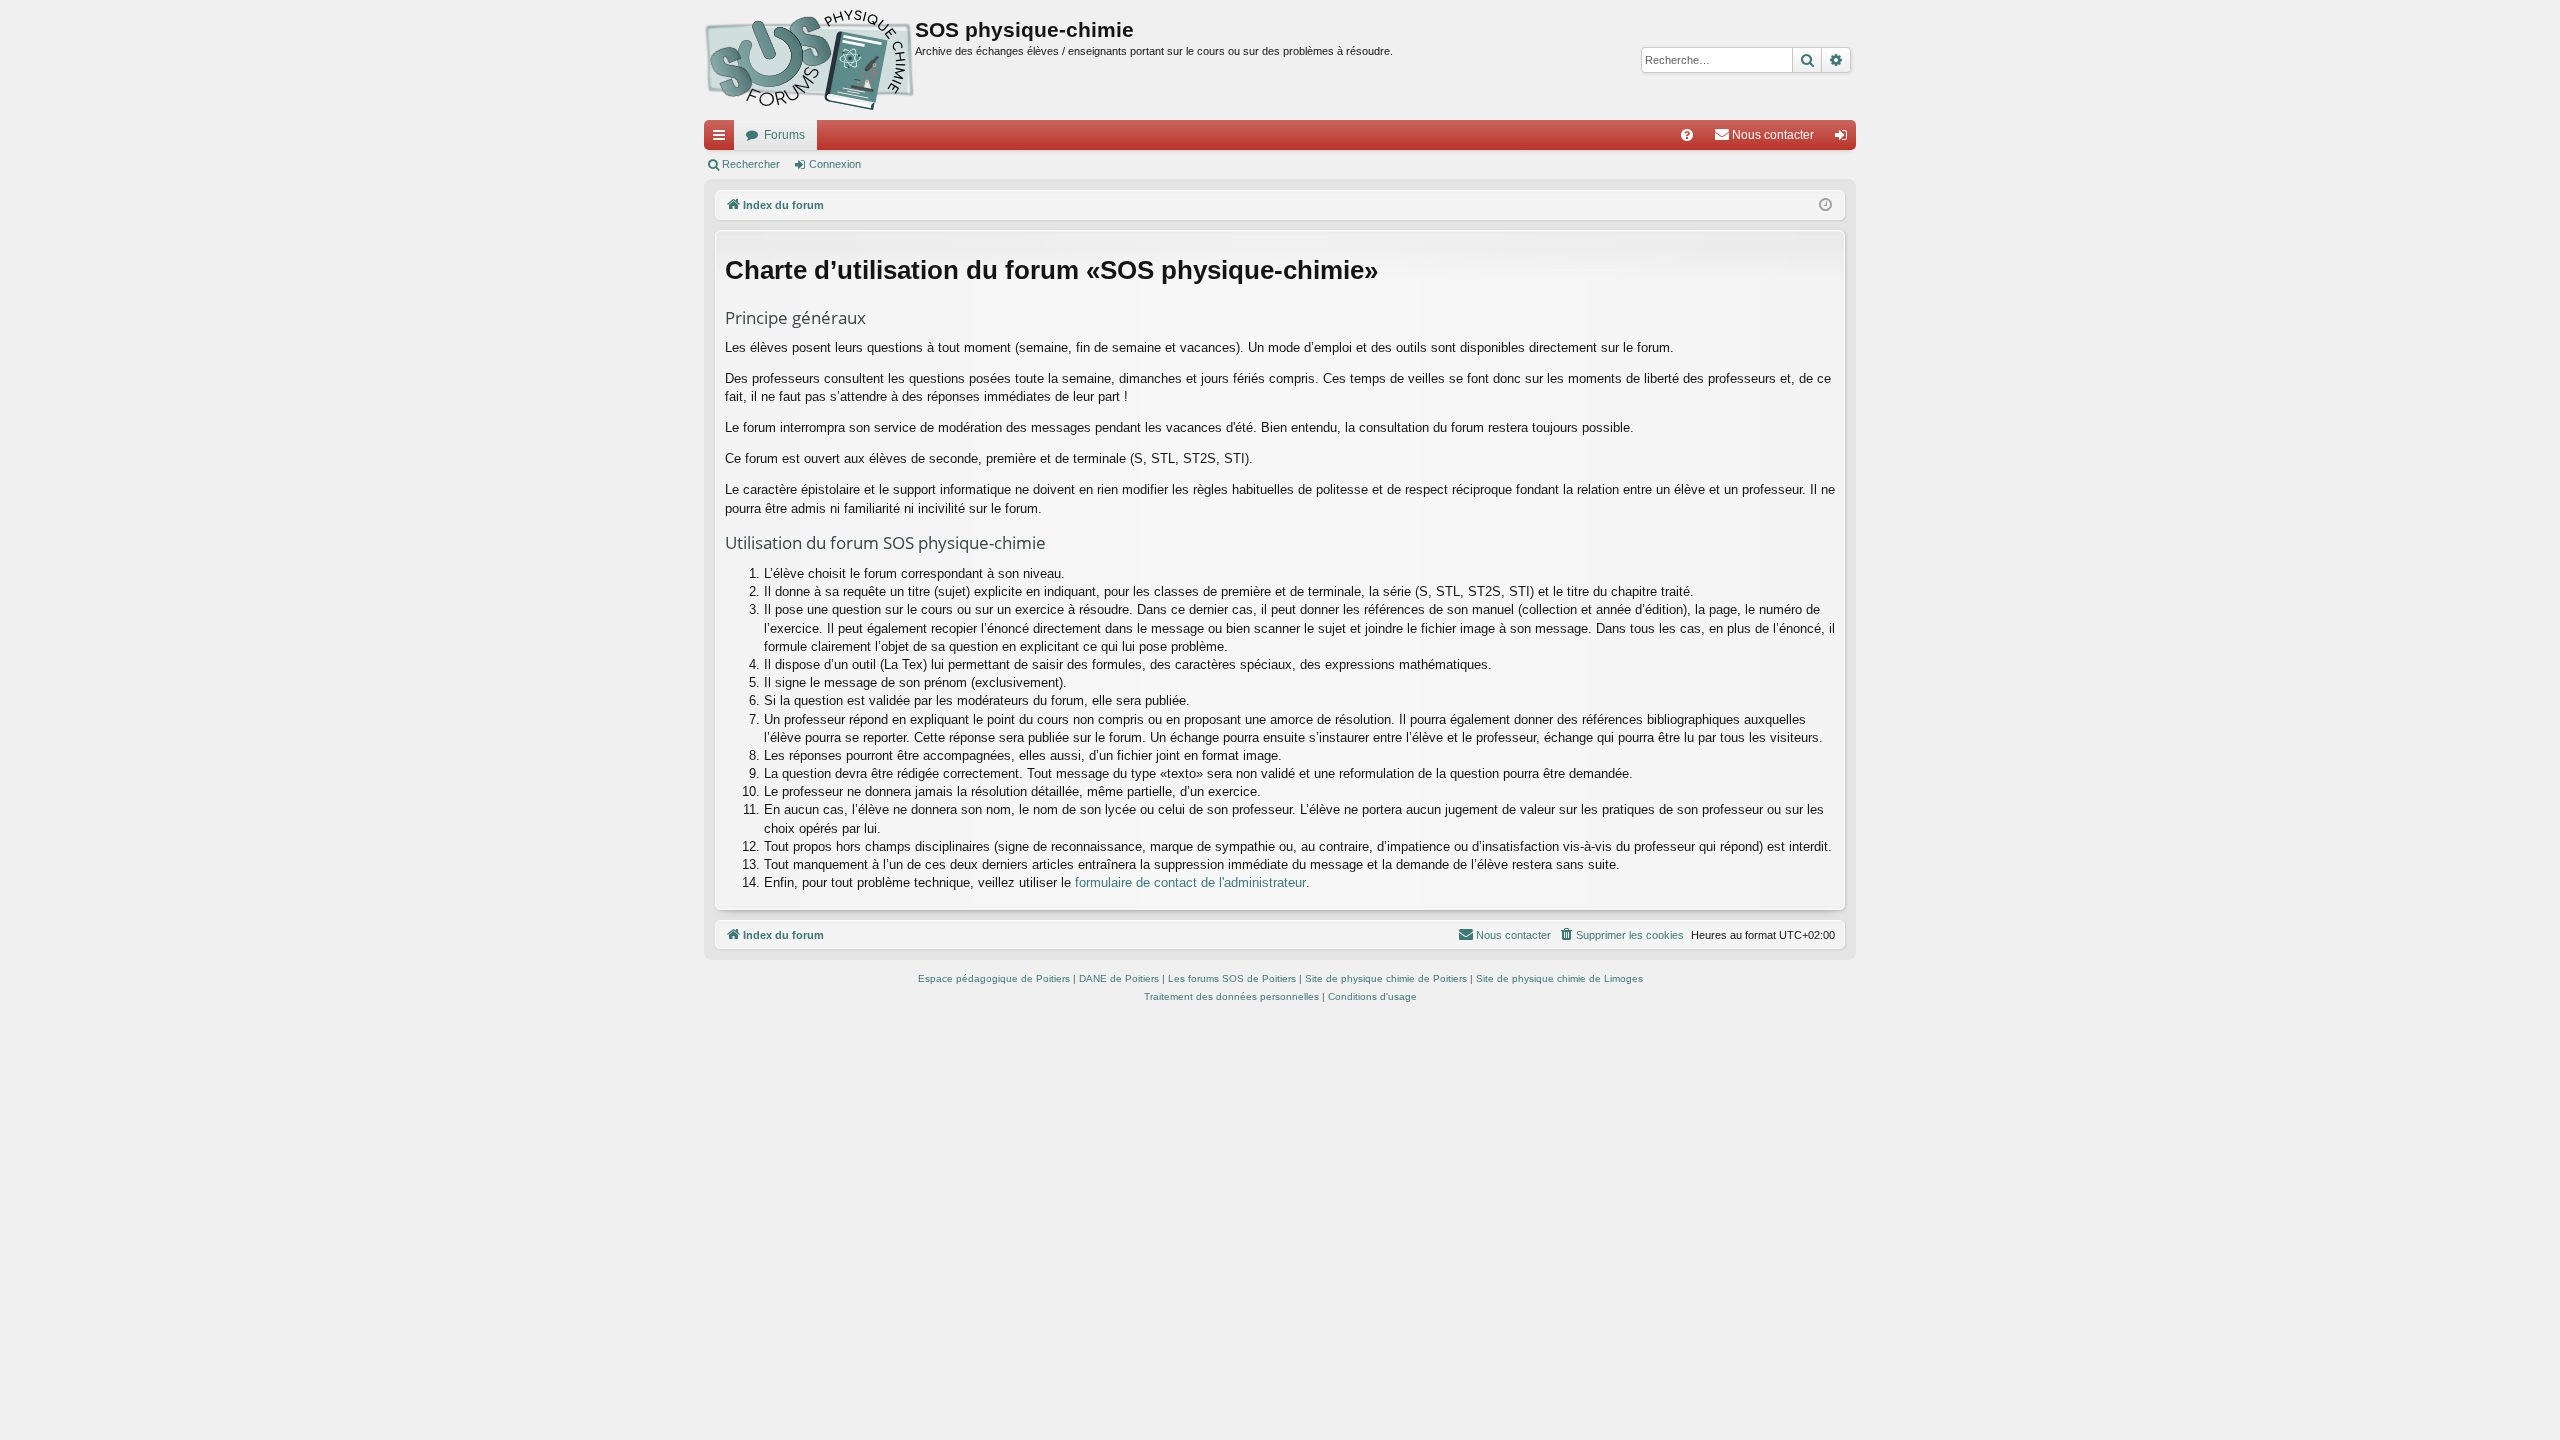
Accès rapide (723, 139)
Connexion (835, 164)
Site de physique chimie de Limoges (1559, 978)
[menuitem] (1687, 135)
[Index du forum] (809, 60)
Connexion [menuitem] (1845, 139)
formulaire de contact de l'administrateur (1190, 882)
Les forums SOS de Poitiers (1232, 978)
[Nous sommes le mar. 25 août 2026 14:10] (1825, 205)
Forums (784, 135)
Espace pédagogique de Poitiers (994, 978)
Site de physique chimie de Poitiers (1386, 978)
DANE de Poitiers (1119, 978)
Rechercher (751, 164)
